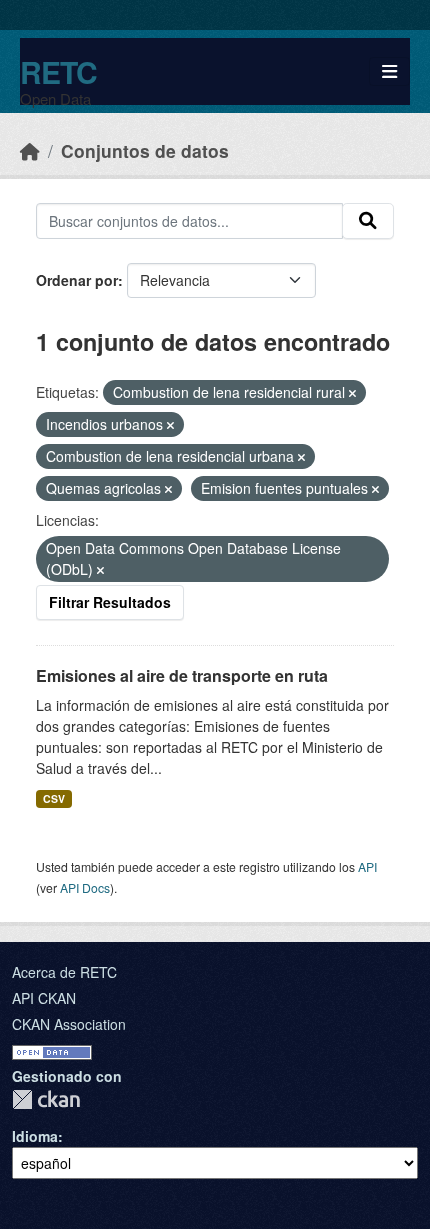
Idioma (35, 1136)
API (367, 866)
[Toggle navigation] (389, 71)
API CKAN (44, 998)
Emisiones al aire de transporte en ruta (182, 675)
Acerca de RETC (64, 972)
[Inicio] (30, 150)
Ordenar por (77, 280)
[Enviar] (368, 221)
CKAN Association (69, 1024)
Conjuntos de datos (145, 150)
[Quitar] (352, 393)
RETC (58, 71)
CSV (54, 798)
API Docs (85, 887)
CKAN (46, 1099)
